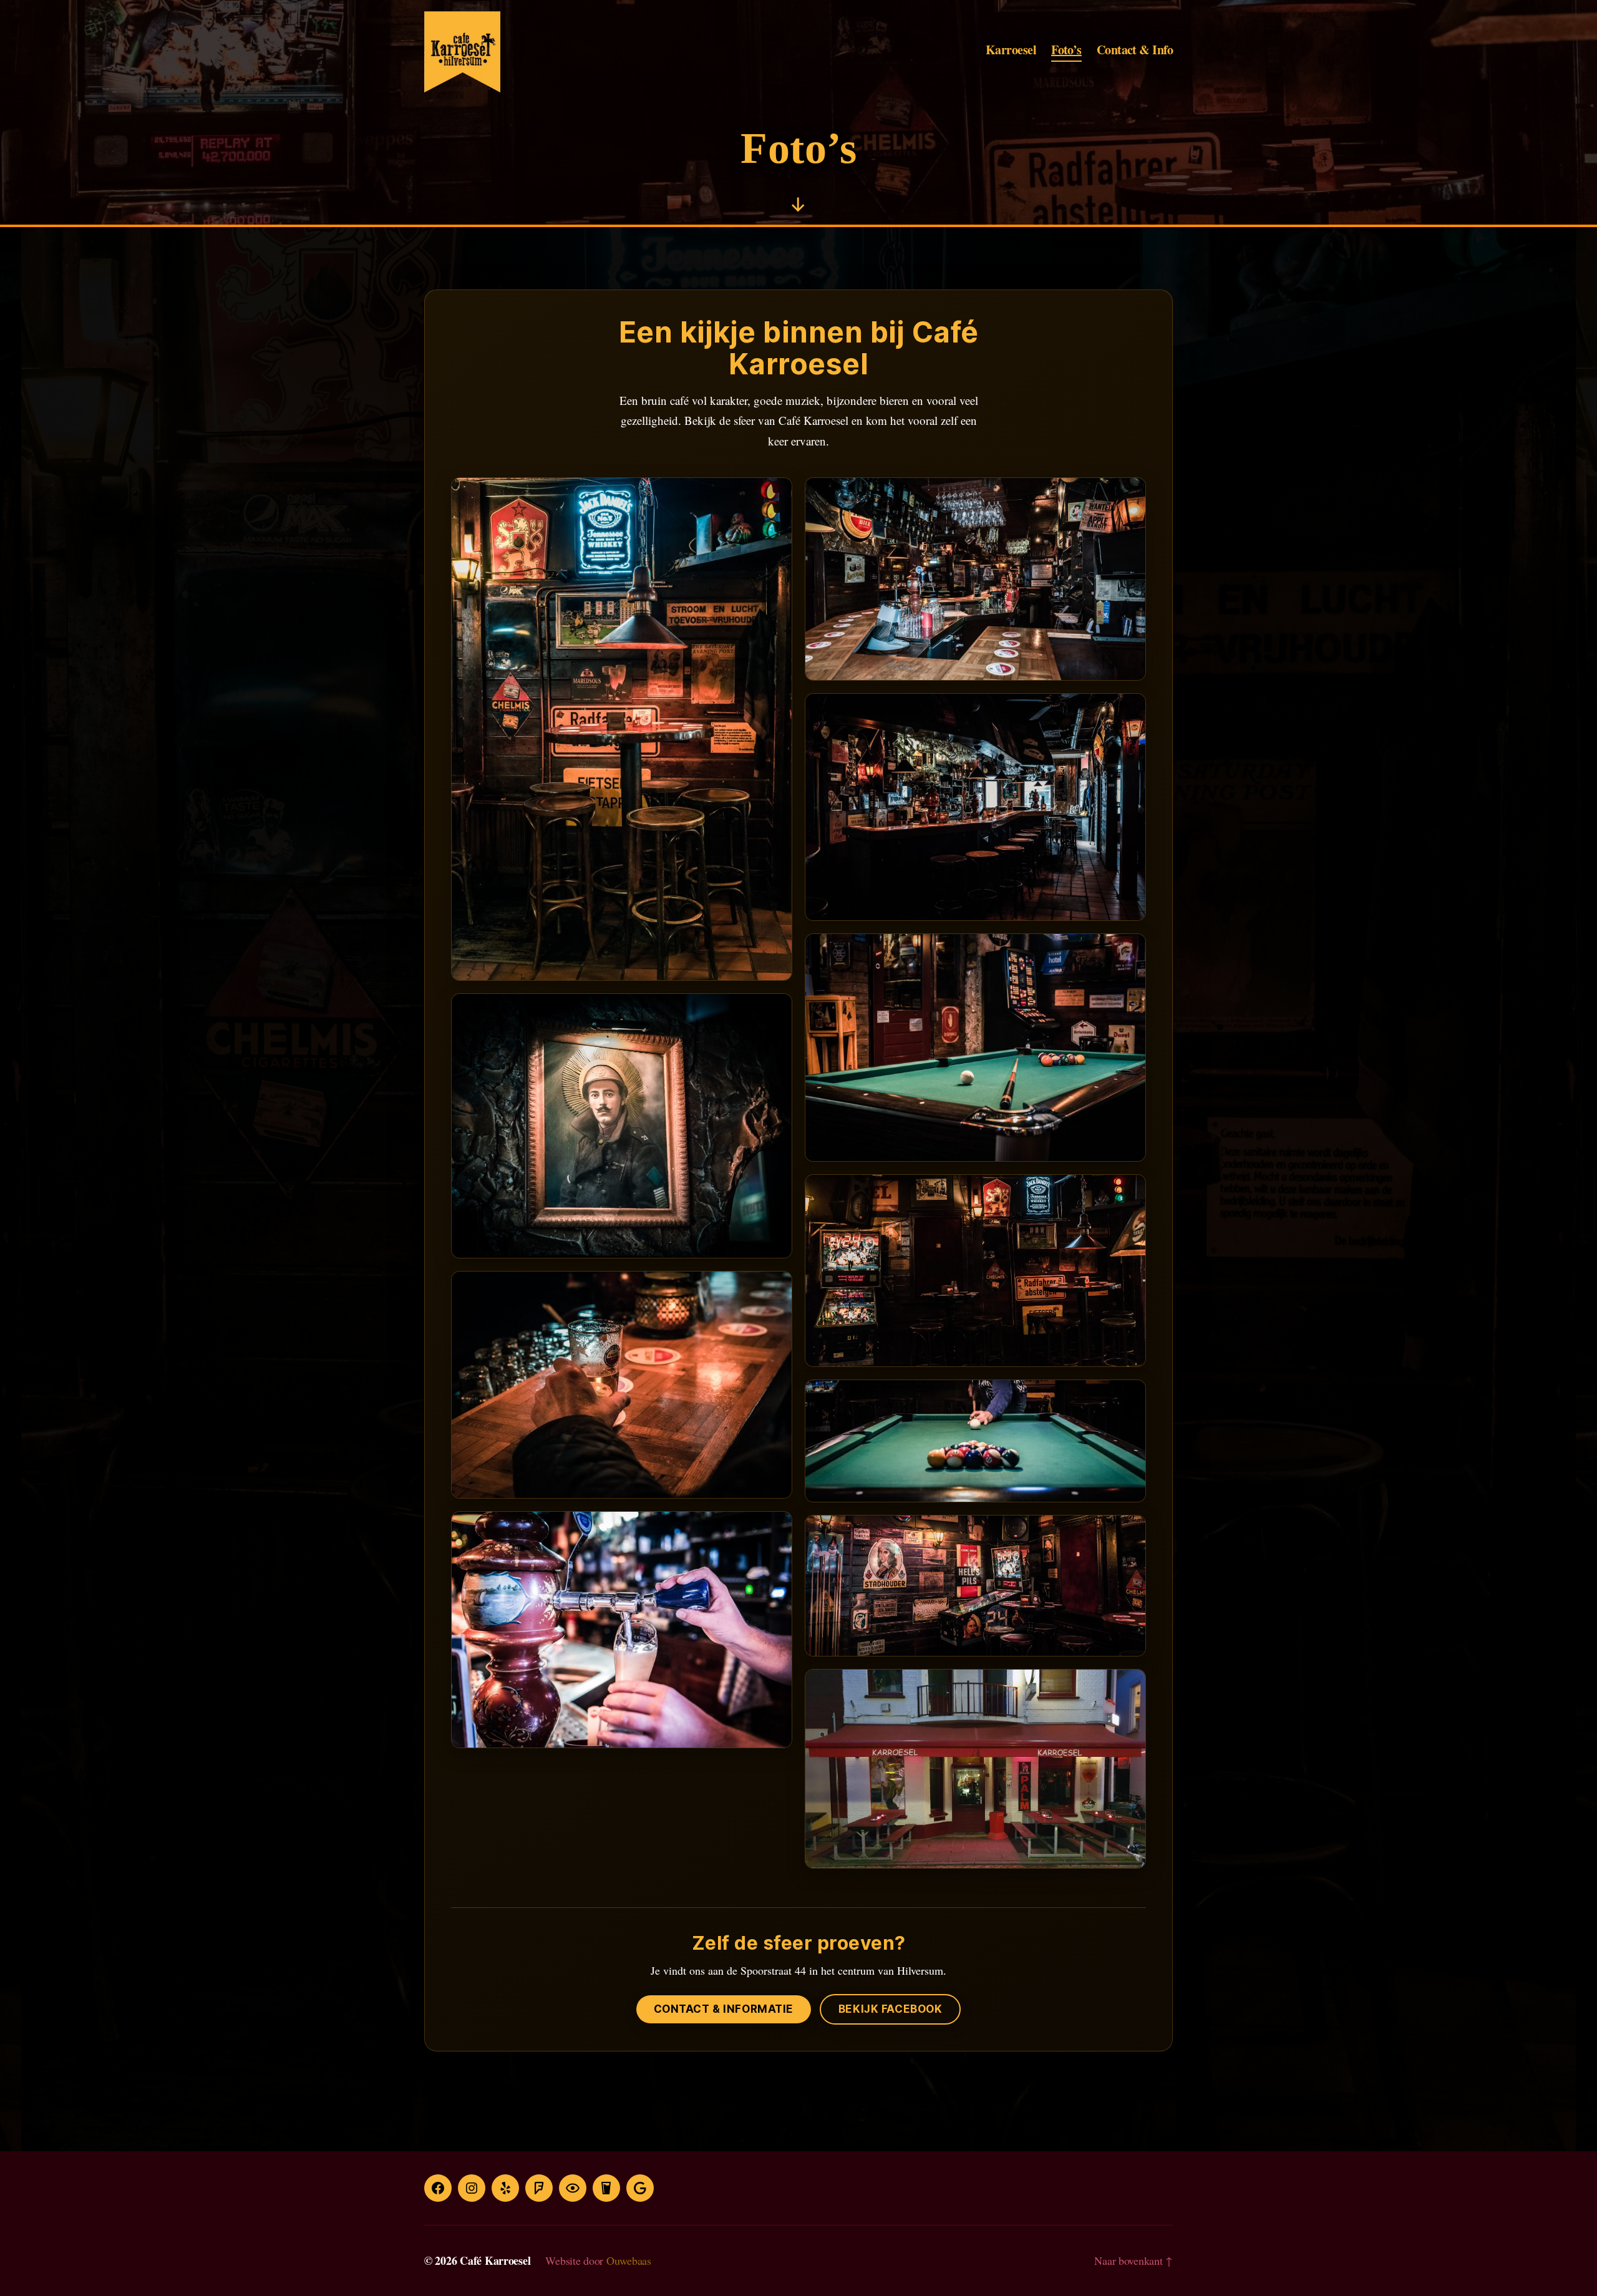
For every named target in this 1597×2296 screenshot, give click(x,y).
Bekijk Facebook (891, 2009)
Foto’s (1066, 51)
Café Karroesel (495, 2260)
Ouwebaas (629, 2260)
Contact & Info (1135, 51)
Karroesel (1011, 51)
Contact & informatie (724, 2009)
